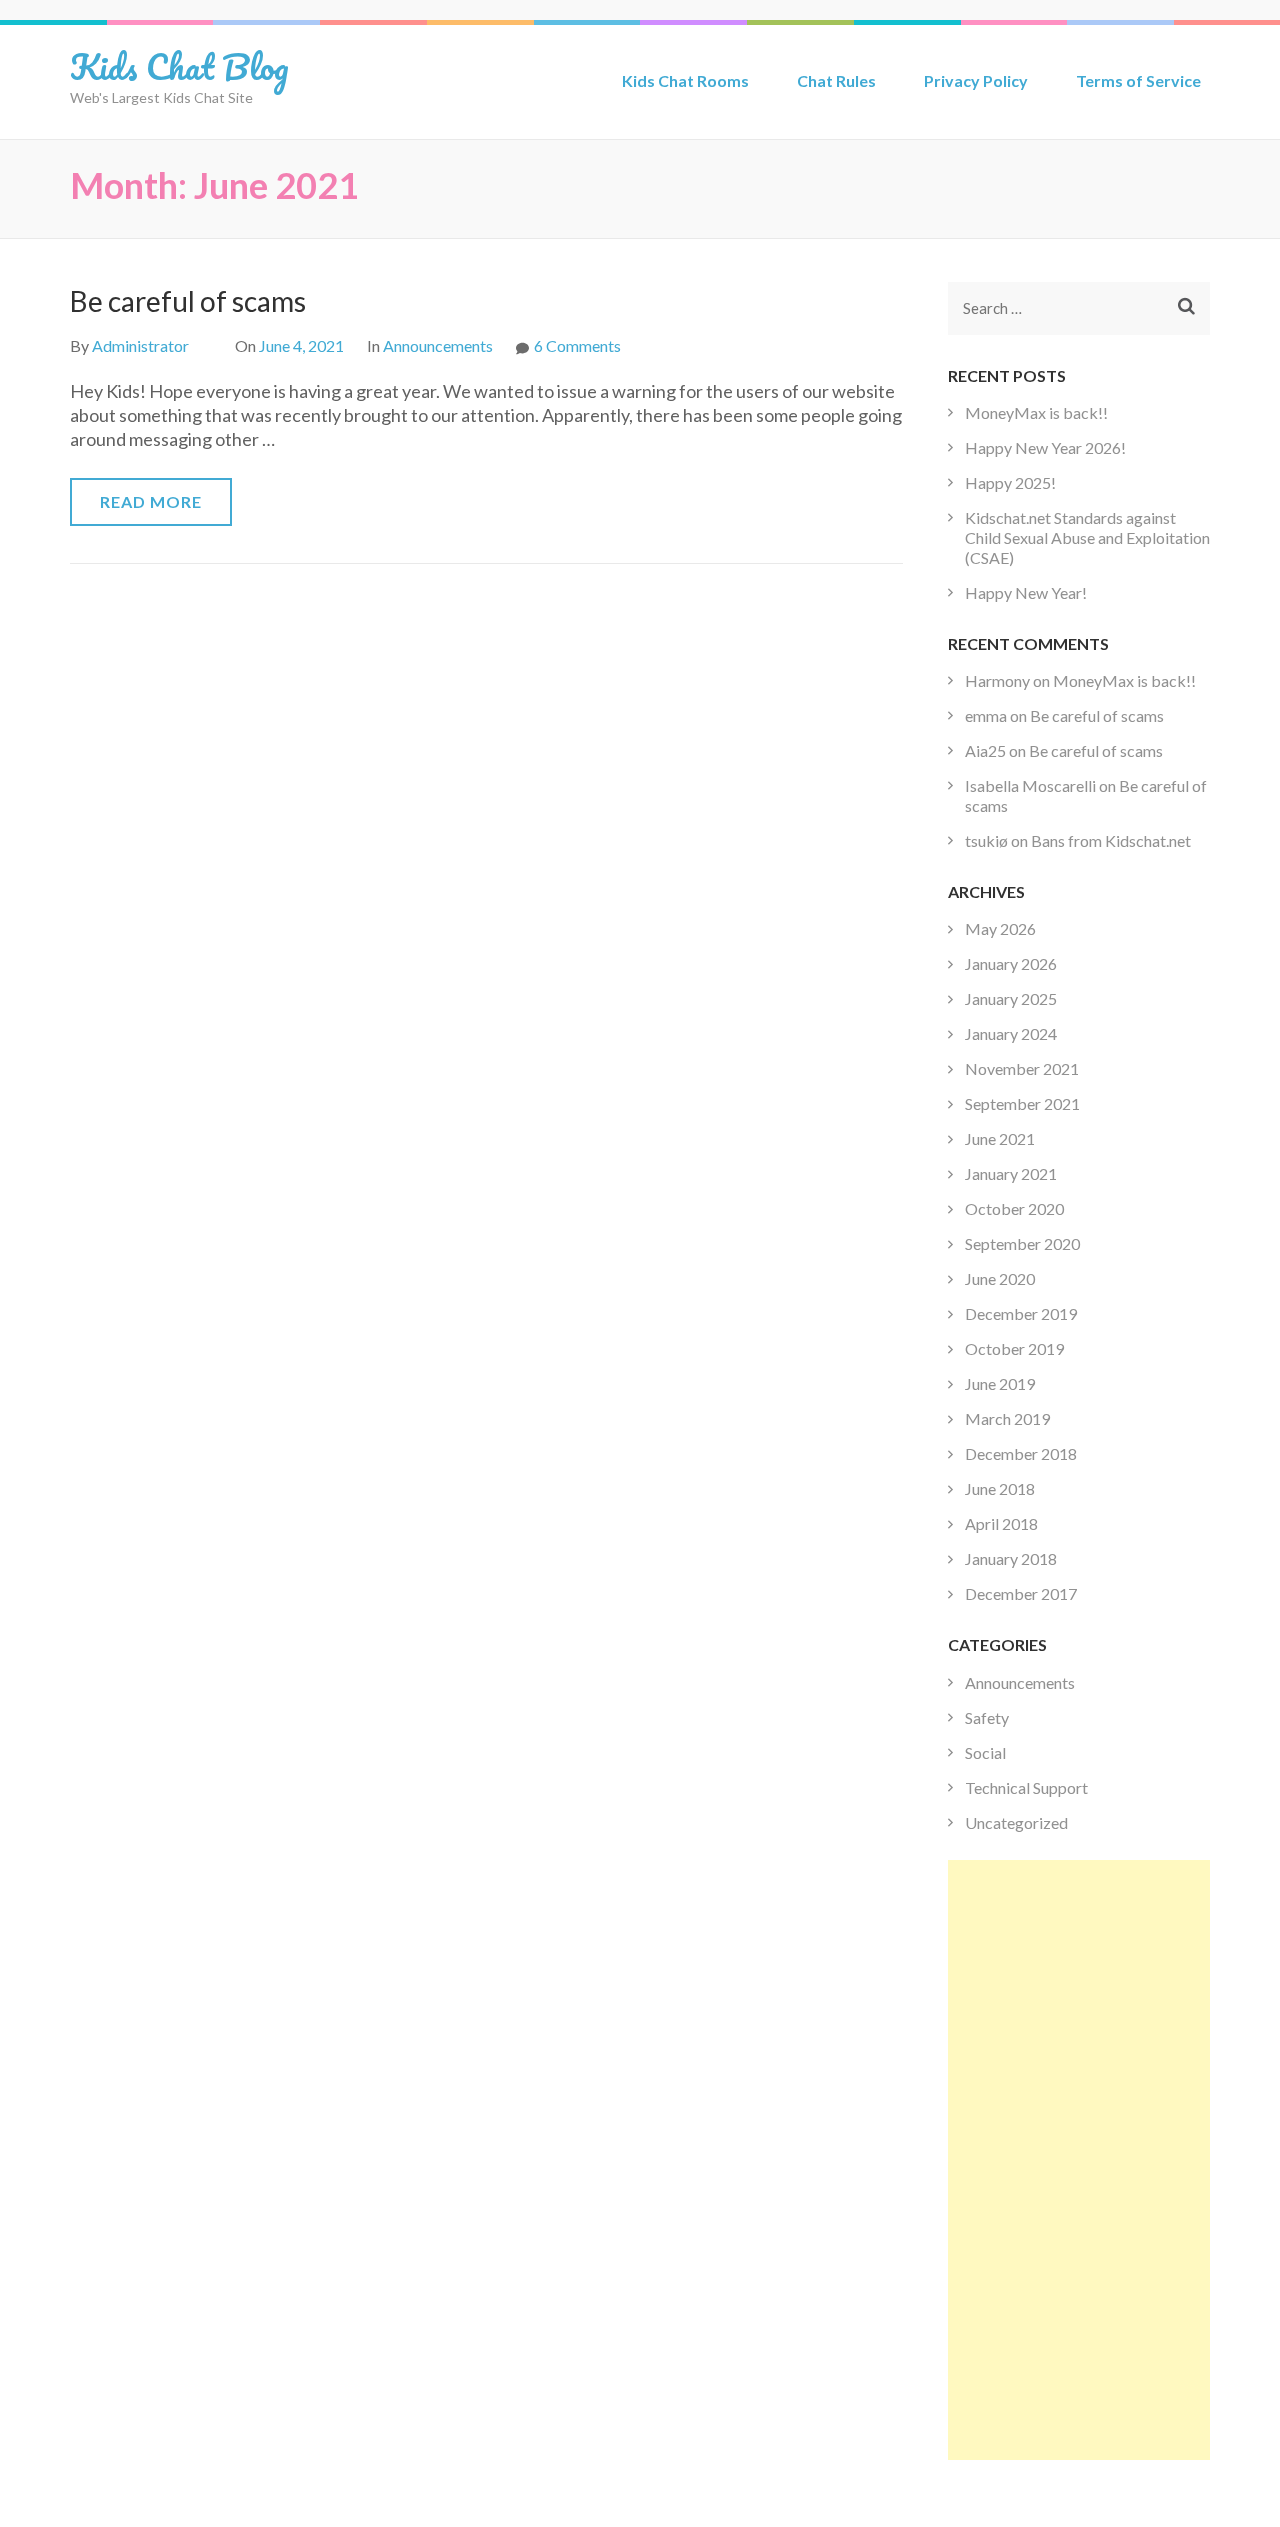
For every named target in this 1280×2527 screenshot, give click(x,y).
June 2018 (1000, 1488)
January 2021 (1011, 1173)
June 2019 (1000, 1383)
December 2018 (1021, 1453)
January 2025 (1011, 998)
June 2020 (1000, 1278)
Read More (151, 501)
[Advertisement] (1079, 2160)
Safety (987, 1717)
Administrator (140, 345)
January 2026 (1011, 963)
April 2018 (1001, 1523)
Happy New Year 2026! (1045, 447)
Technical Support (1026, 1787)
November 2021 (1022, 1068)
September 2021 (1022, 1103)
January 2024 (1011, 1033)
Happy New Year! (1026, 592)
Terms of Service (1138, 80)
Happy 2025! (1010, 482)
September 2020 (1022, 1243)
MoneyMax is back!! (1036, 412)
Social (985, 1752)
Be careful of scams (188, 301)
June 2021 (1000, 1138)
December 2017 (1021, 1593)
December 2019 (1021, 1313)
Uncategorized (1016, 1822)
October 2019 (1014, 1348)
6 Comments (577, 345)
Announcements (438, 345)
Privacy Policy (976, 80)
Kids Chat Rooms (685, 80)
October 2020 (1014, 1208)
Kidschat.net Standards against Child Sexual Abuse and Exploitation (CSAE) (1087, 537)
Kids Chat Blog (179, 66)
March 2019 (1007, 1418)
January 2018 (1011, 1558)
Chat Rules (836, 80)
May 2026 (1000, 928)
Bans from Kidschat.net (1111, 840)
